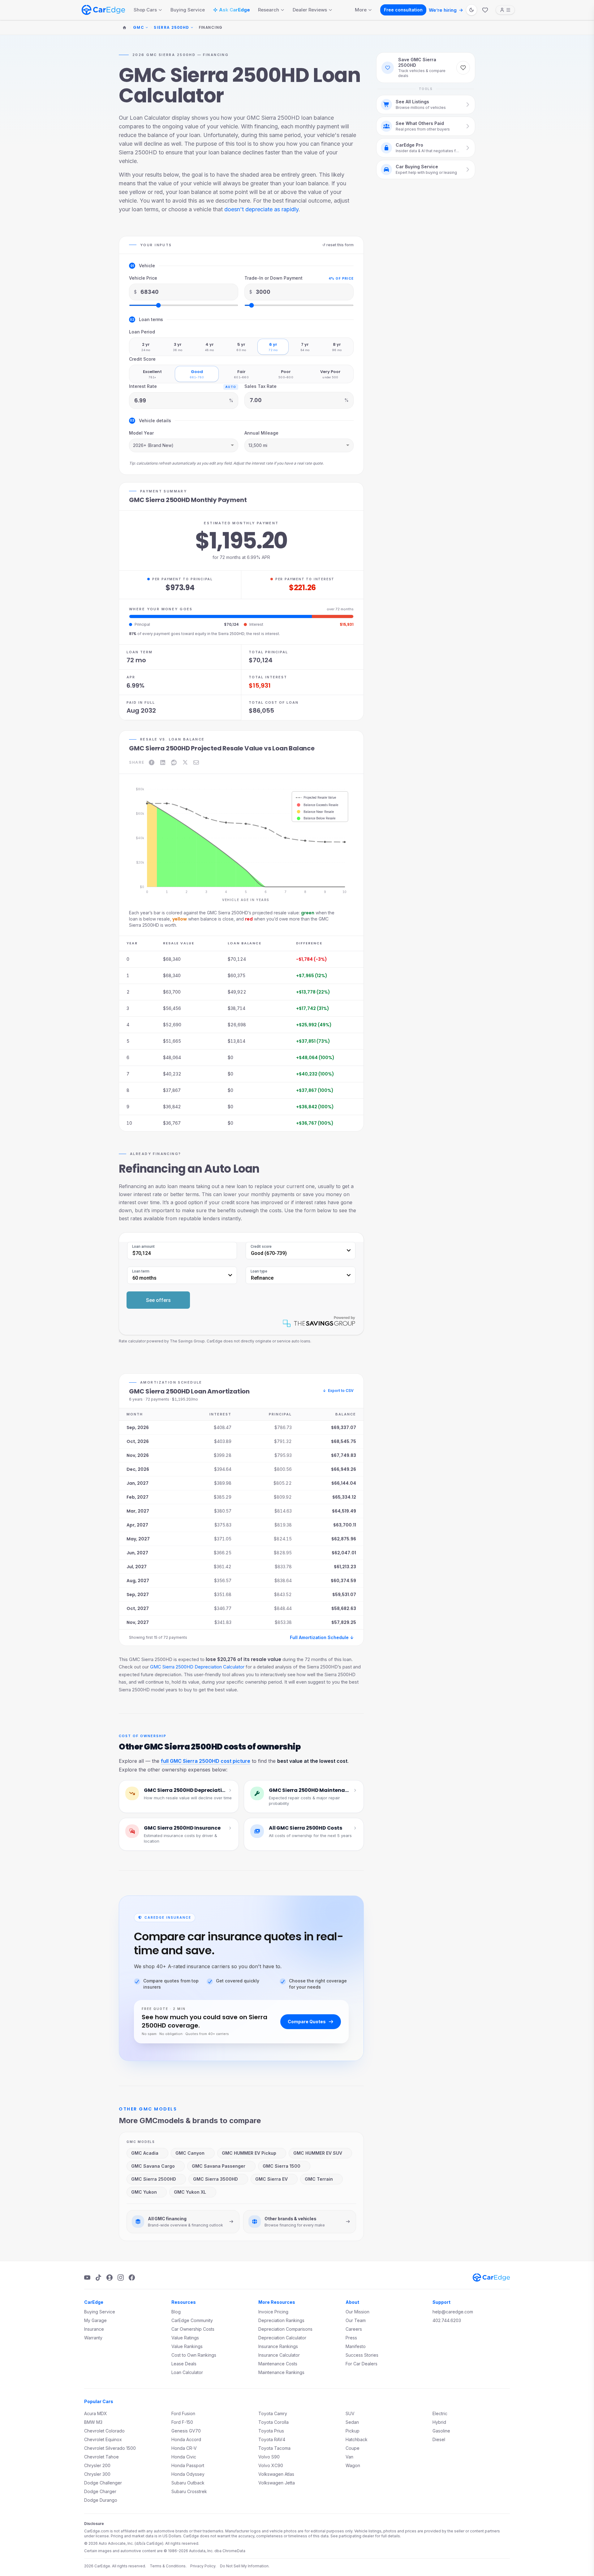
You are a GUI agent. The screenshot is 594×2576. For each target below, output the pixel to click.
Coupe (353, 2448)
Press (351, 2338)
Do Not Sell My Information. (245, 2566)
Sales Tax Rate (260, 386)
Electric (440, 2413)
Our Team (356, 2320)
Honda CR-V (184, 2448)
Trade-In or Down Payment (273, 278)
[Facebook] (132, 2278)
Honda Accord (186, 2439)
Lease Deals (184, 2364)
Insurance (94, 2329)
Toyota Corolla (273, 2422)
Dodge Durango (101, 2500)
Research (269, 10)
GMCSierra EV (271, 2179)
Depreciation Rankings (281, 2320)
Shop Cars (145, 10)
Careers (354, 2329)
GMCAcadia (145, 2153)
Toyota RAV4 (272, 2439)
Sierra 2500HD (172, 28)
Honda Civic (184, 2457)
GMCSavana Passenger (219, 2166)
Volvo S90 (269, 2457)
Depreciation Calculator (282, 2338)
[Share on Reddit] (174, 762)
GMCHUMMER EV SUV (318, 2153)
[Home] (124, 28)
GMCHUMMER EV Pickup (249, 2153)
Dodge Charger (100, 2491)
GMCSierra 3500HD (215, 2179)
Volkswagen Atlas (276, 2474)
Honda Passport (188, 2465)
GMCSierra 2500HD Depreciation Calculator (197, 1667)
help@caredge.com (453, 2312)
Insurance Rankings (278, 2346)
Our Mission (357, 2312)
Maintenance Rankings (281, 2372)
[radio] (146, 347)
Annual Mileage (261, 433)
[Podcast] (110, 2278)
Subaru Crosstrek (189, 2491)
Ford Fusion (183, 2413)
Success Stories (362, 2355)
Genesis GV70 (186, 2431)
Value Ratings (185, 2338)
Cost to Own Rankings (194, 2355)
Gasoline (441, 2431)
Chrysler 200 (97, 2465)
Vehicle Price (143, 278)
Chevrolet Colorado (104, 2431)
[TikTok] (98, 2278)
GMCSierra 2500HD (154, 2179)
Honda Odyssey (188, 2474)
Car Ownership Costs (193, 2329)
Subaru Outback (188, 2483)
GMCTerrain (319, 2179)
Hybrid (439, 2422)
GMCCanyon (190, 2153)
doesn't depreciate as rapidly (261, 209)
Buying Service (188, 10)
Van (349, 2457)
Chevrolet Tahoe (101, 2457)
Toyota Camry (273, 2413)
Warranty (93, 2338)
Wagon (353, 2465)
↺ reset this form (338, 245)
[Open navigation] (505, 10)
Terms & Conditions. (168, 2566)
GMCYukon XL (190, 2192)
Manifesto (356, 2346)
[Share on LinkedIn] (163, 762)
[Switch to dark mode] (471, 10)
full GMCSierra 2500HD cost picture (206, 1761)
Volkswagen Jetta (277, 2483)
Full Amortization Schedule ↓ (322, 1637)
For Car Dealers (362, 2364)
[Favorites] (485, 10)
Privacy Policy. (203, 2566)
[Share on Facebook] (152, 762)
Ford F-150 (182, 2422)
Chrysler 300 (97, 2474)
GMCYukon (144, 2192)
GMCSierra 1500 (282, 2166)
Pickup (353, 2431)
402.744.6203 (447, 2320)
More (361, 10)
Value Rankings (187, 2346)
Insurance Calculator (279, 2355)
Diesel (439, 2439)
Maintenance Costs (278, 2364)
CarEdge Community (192, 2320)
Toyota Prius (271, 2431)
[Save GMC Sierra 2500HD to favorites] (463, 68)
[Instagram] (121, 2278)
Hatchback (357, 2439)
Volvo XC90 (271, 2465)
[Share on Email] (196, 762)
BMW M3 (93, 2422)
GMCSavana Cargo (153, 2166)
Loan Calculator (187, 2372)
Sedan (352, 2422)
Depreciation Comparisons (285, 2329)
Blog (176, 2312)
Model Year (141, 433)
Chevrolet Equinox (103, 2439)
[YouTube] (87, 2278)
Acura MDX (96, 2413)
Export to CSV (338, 1391)
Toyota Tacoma (274, 2448)
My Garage (95, 2320)
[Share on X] (185, 762)
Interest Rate (143, 386)
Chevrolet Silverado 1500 (110, 2448)
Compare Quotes (307, 2022)
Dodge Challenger (103, 2483)
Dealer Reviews (310, 10)
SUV (350, 2413)
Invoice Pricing (273, 2312)
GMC (139, 28)
